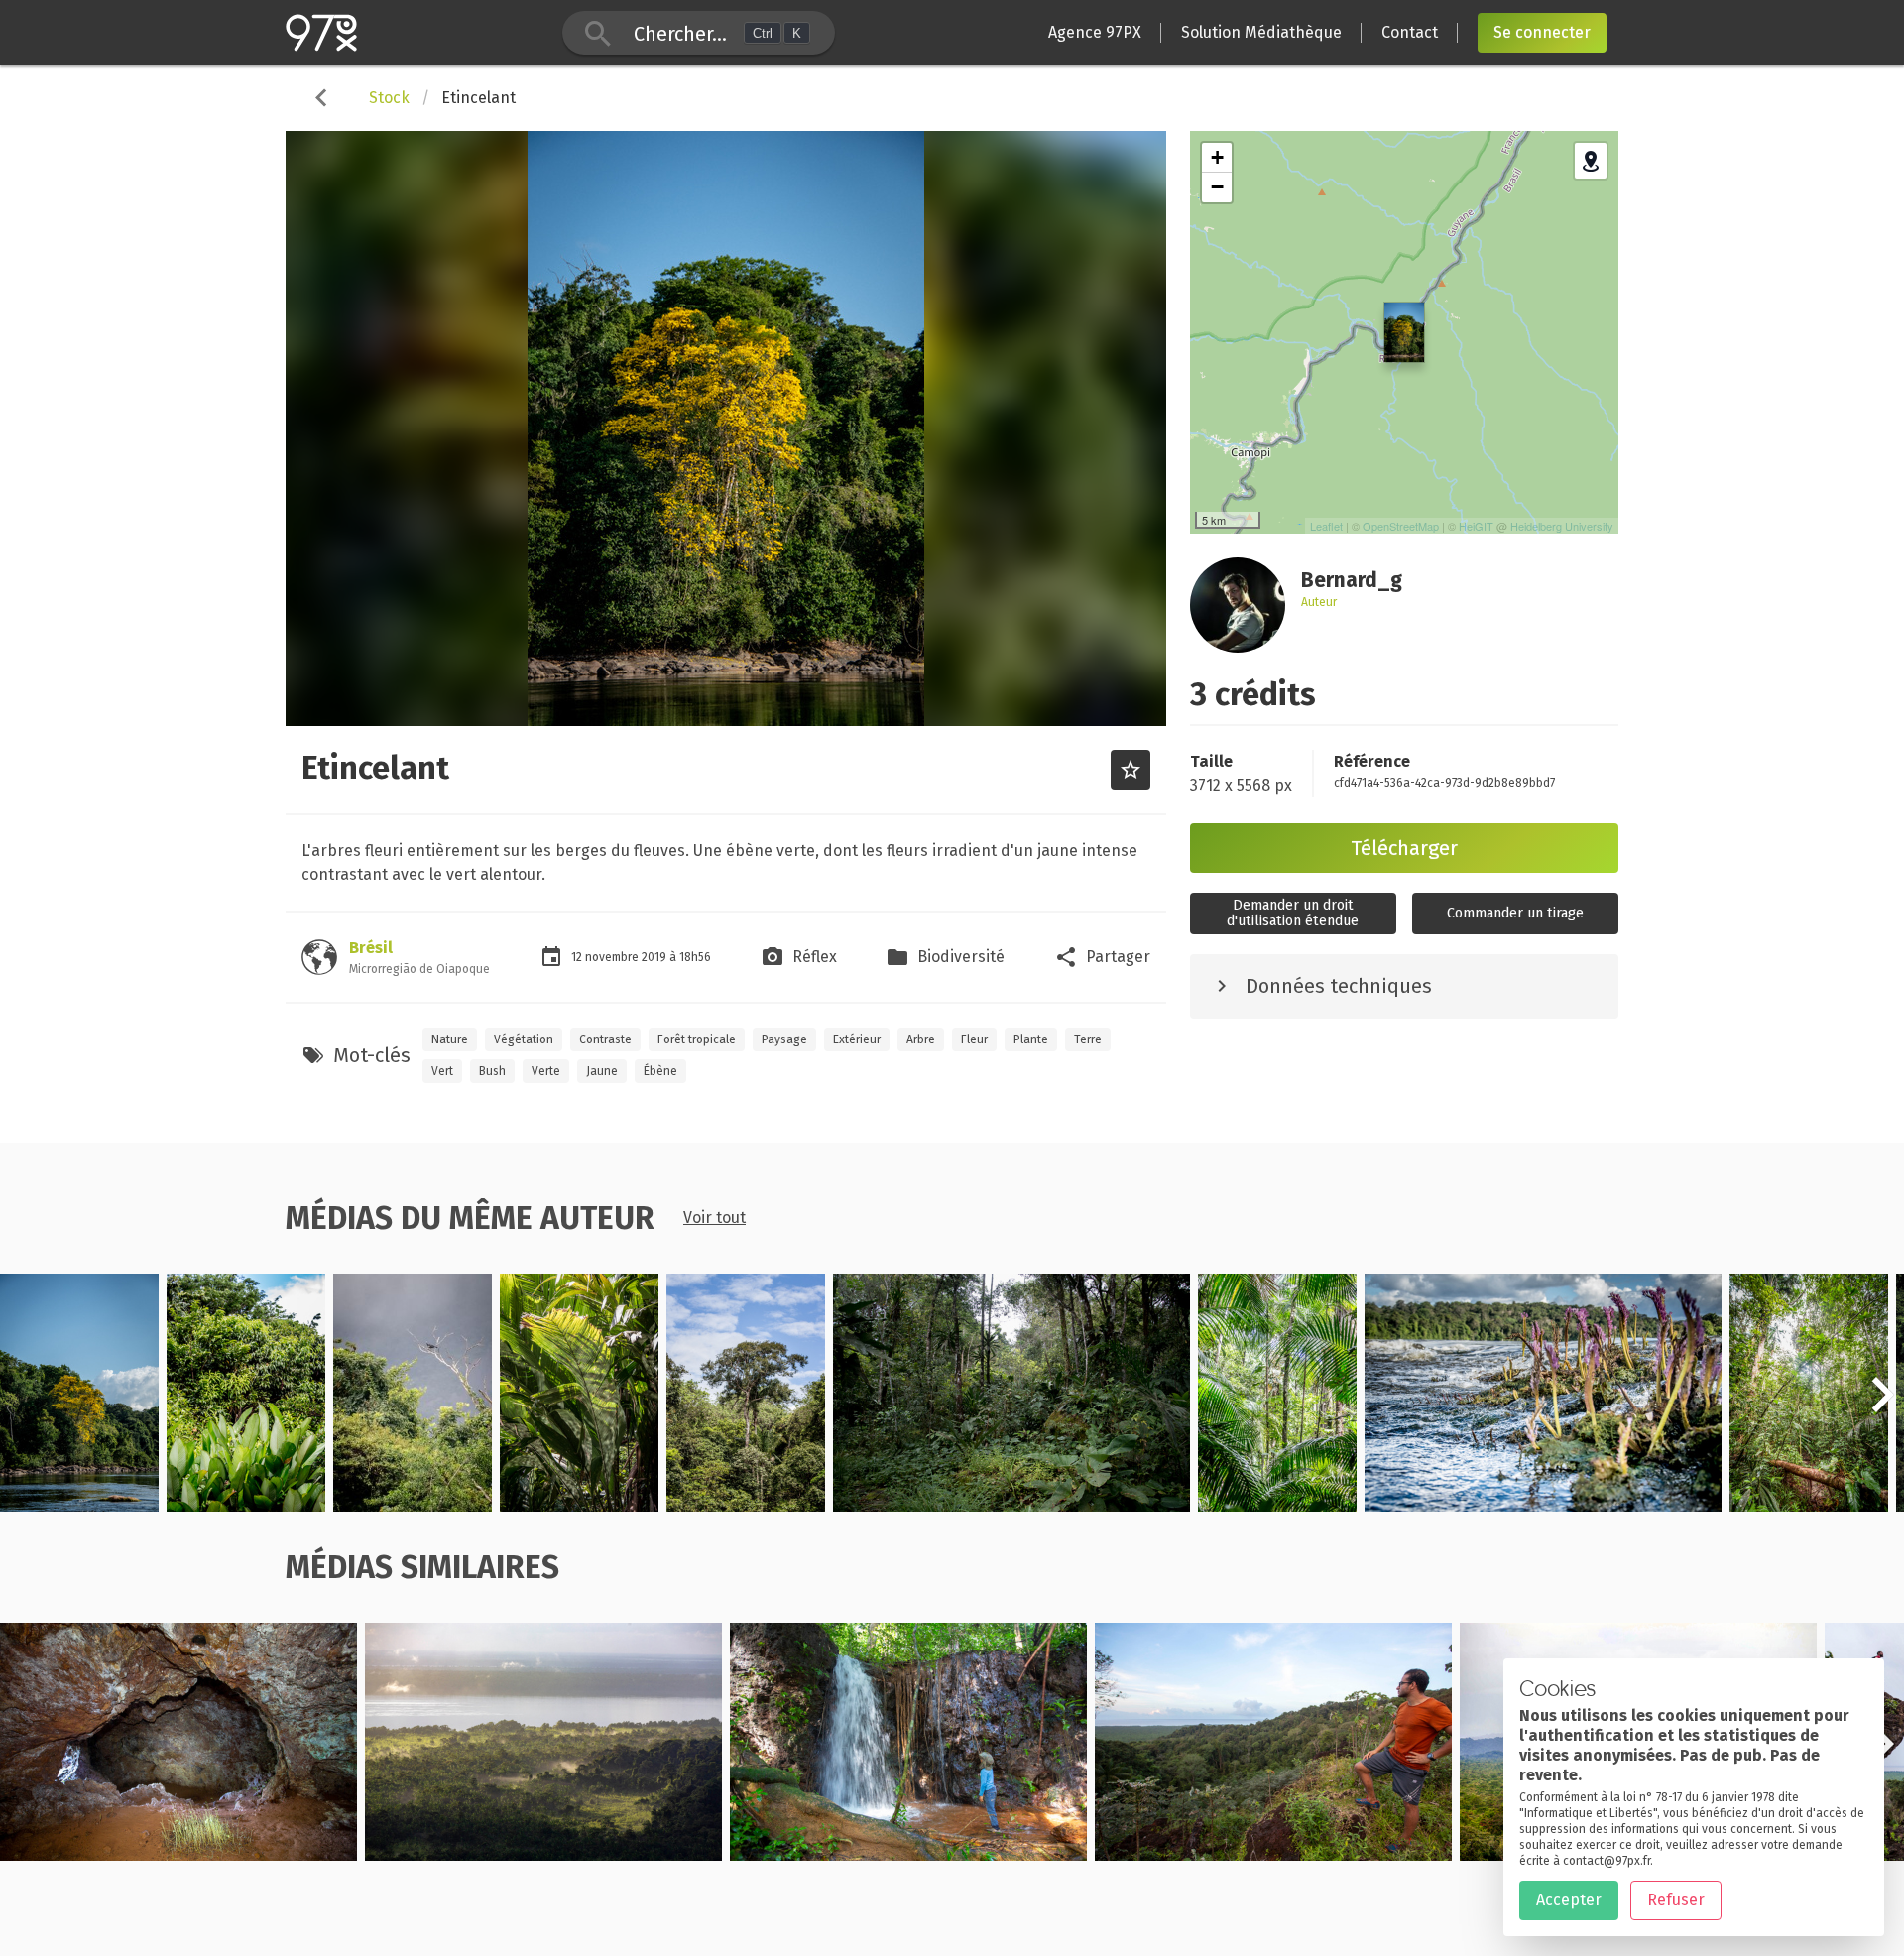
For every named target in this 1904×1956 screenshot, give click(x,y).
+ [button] (1217, 157)
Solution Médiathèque (1261, 32)
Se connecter (1542, 32)
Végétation (524, 1039)
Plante (1031, 1039)
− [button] (1217, 187)
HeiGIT (1476, 526)
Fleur (974, 1039)
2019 (655, 957)
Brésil (371, 948)
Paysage (784, 1039)
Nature (450, 1039)
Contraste (605, 1039)
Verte (546, 1071)
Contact (1410, 32)
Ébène (660, 1071)
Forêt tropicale (697, 1039)
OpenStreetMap (1401, 526)
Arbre (921, 1039)
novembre (613, 957)
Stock (389, 98)
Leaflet (1326, 526)
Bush (492, 1071)
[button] (1882, 1406)
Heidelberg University (1562, 526)
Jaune (602, 1071)
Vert (442, 1071)
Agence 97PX (1095, 32)
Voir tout (714, 1218)
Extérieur (857, 1039)
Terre (1088, 1039)
